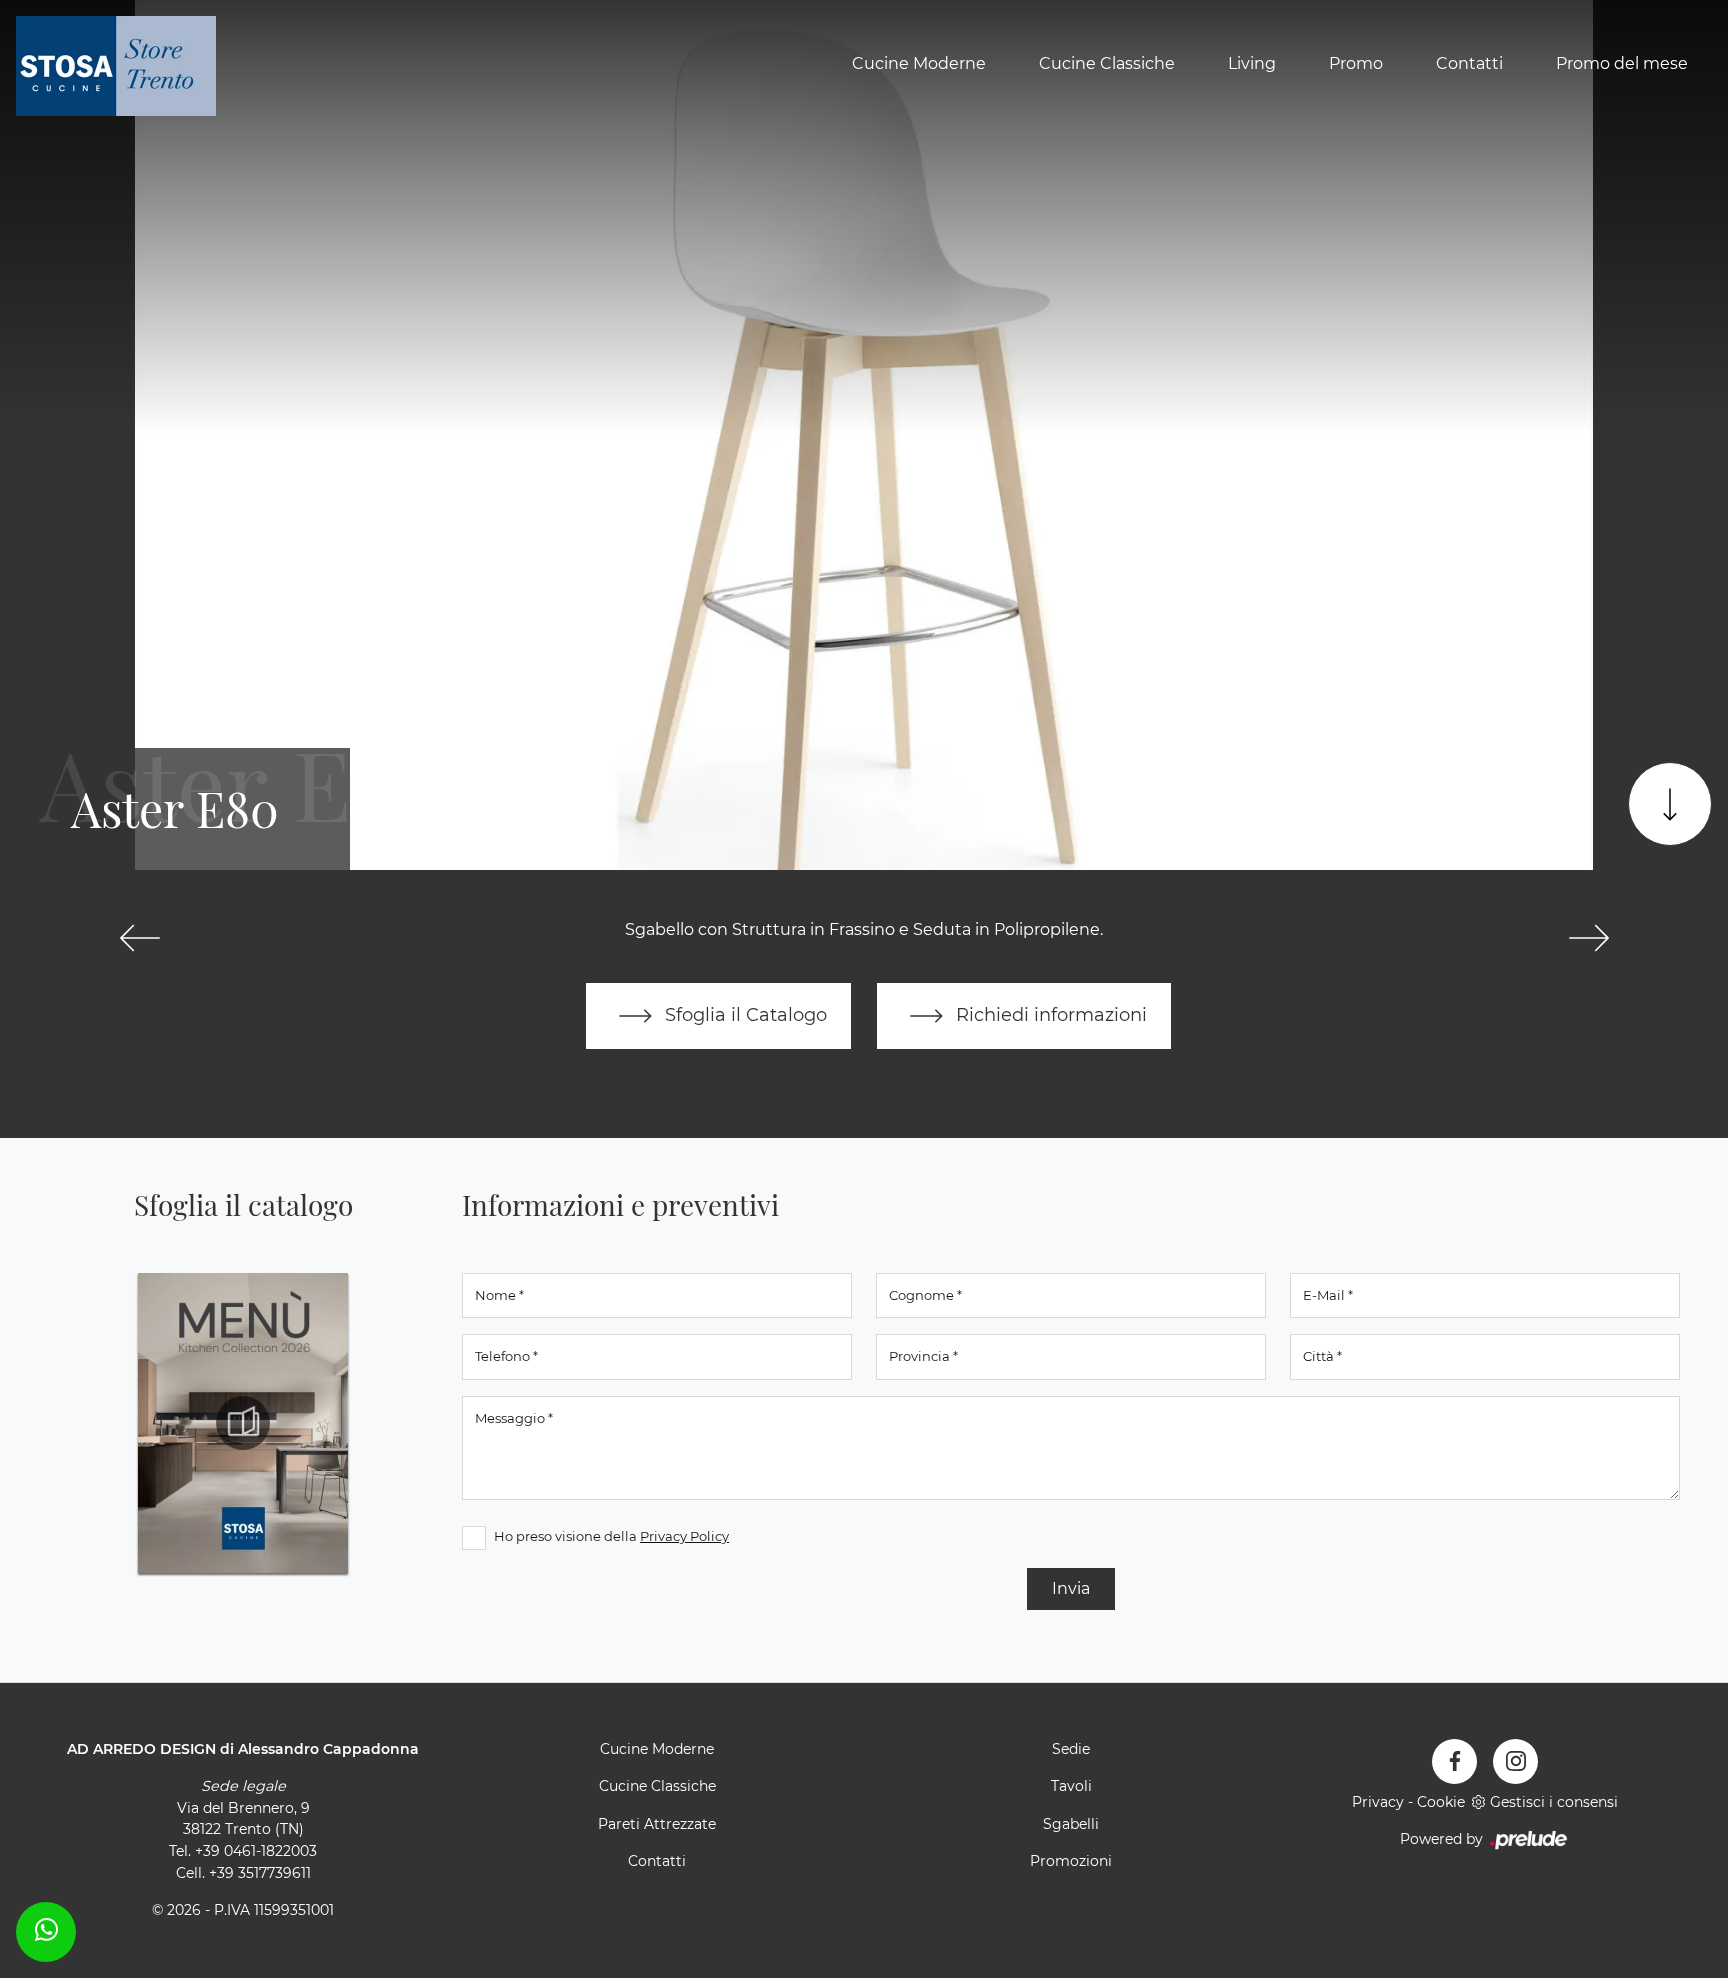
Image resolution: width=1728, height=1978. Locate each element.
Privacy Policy (684, 1536)
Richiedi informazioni (1049, 1014)
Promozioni (1071, 1861)
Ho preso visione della (611, 1536)
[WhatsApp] (46, 1929)
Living (1252, 63)
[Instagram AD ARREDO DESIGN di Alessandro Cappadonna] (1515, 1761)
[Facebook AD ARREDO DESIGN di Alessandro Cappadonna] (1454, 1761)
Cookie (1441, 1802)
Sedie (1071, 1749)
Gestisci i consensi (1554, 1802)
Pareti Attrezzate (657, 1824)
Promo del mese (1622, 63)
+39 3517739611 (260, 1873)
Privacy (1378, 1802)
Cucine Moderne (919, 63)
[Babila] (1588, 938)
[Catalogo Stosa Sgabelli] (243, 1423)
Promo (1356, 63)
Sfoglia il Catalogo (743, 1014)
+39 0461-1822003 (256, 1851)
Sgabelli (1071, 1824)
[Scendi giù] (1670, 804)
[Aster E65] (139, 938)
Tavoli (1071, 1786)
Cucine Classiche (1107, 63)
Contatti (1469, 63)
